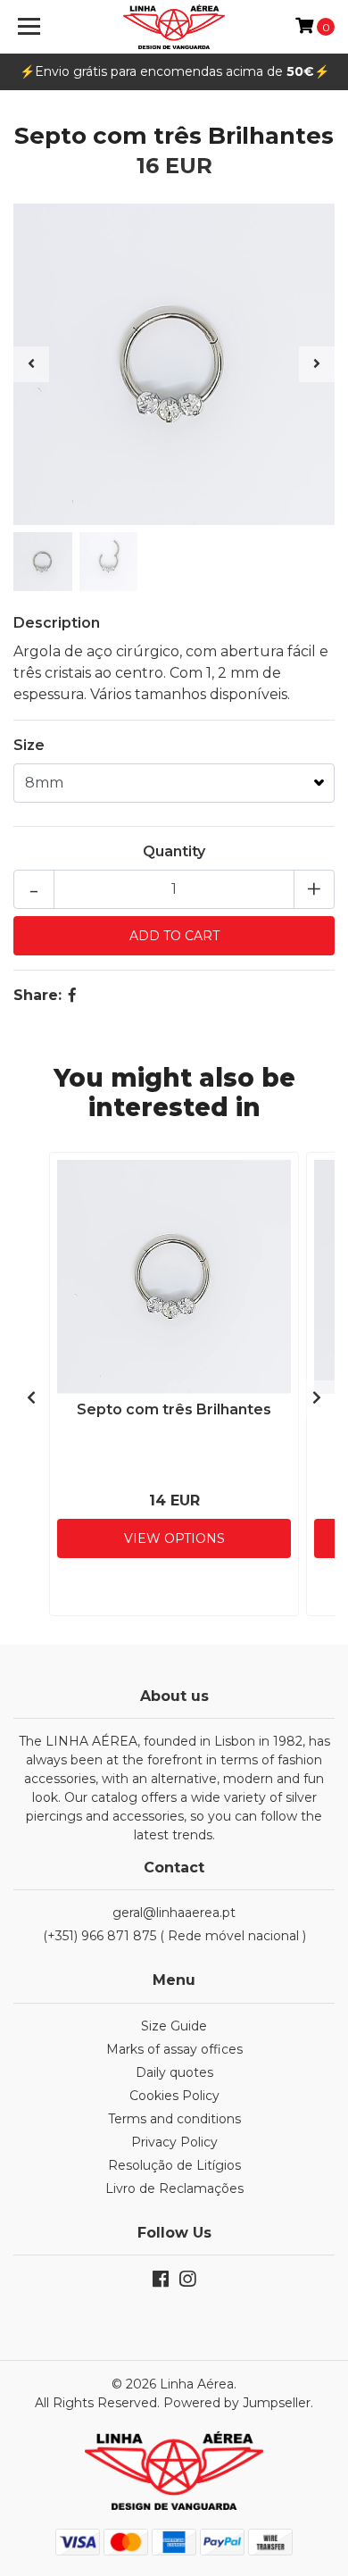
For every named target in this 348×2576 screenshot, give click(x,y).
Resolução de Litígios (174, 2165)
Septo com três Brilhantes (174, 1409)
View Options (174, 1538)
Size (29, 745)
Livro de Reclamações (174, 2188)
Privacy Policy (174, 2142)
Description (57, 623)
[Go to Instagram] (187, 2283)
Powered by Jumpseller (237, 2403)
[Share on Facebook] (72, 995)
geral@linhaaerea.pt (174, 1913)
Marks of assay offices (174, 2049)
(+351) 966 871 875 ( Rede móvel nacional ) (174, 1936)
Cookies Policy (174, 2096)
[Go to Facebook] (161, 2283)
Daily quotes (174, 2072)
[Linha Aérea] (174, 27)
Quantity (174, 851)
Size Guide (174, 2026)
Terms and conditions (174, 2119)
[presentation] (31, 364)
